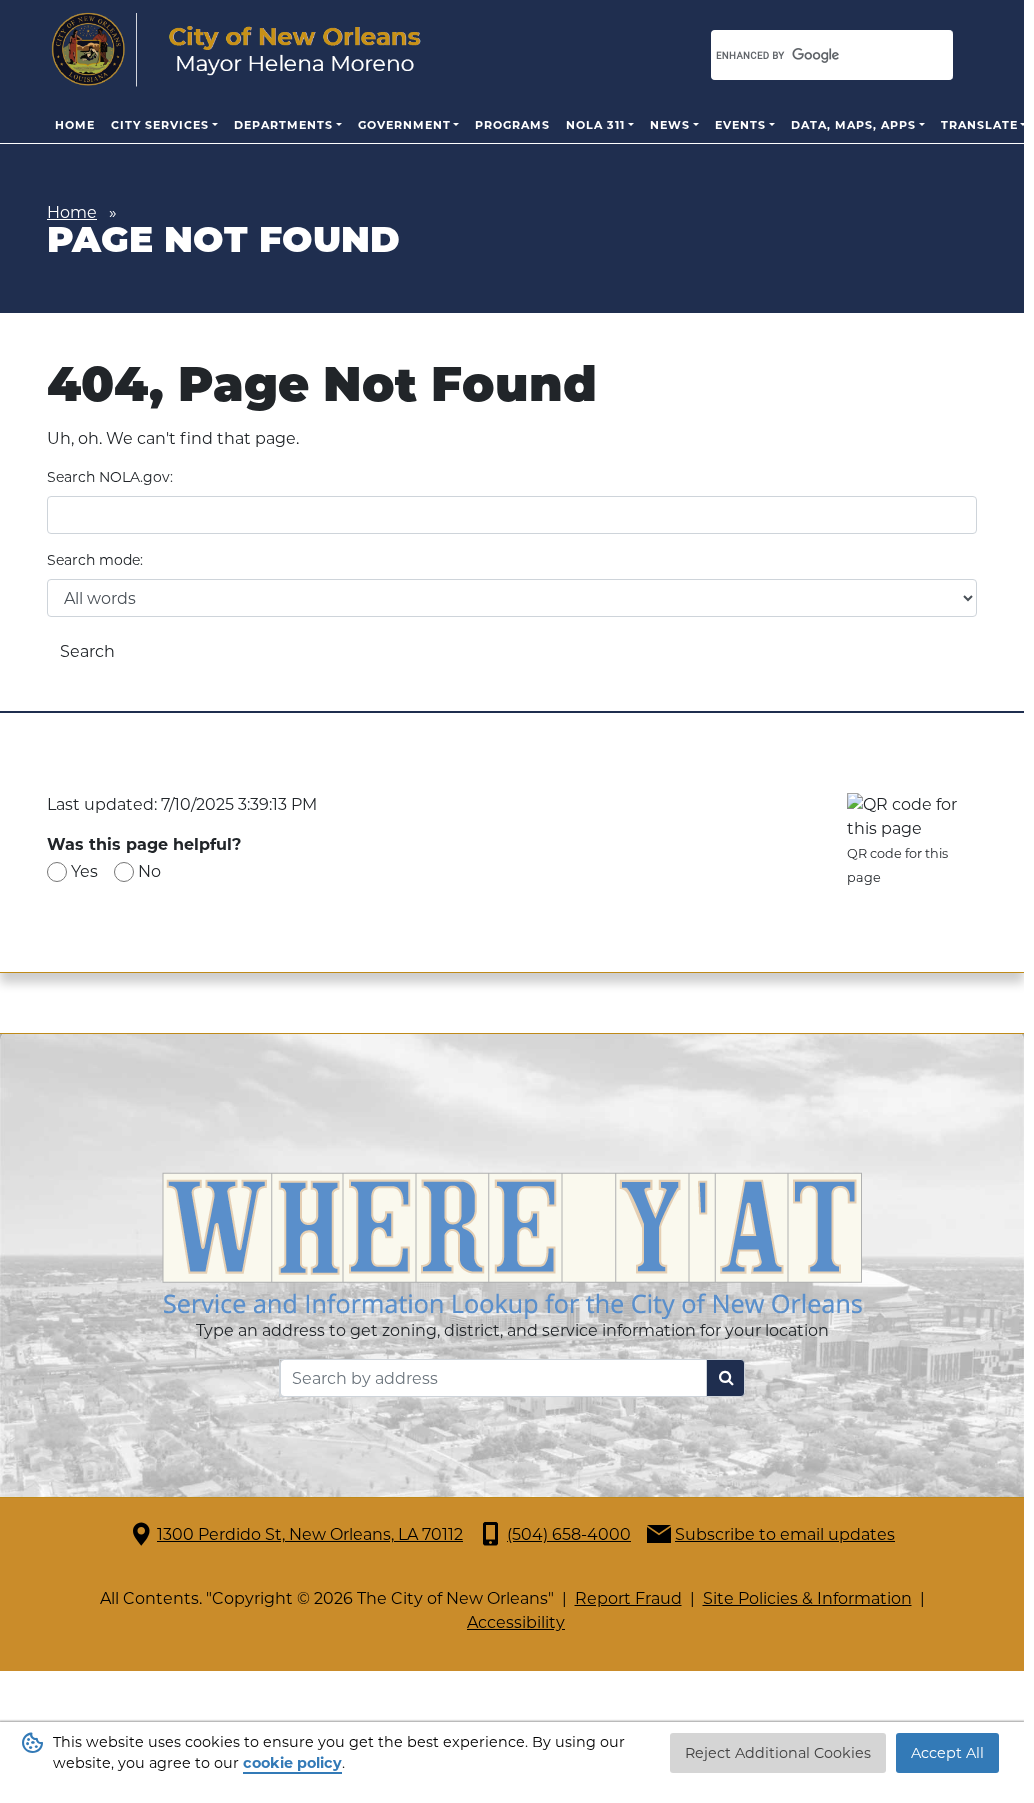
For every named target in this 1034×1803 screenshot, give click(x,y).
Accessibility (516, 1622)
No (149, 871)
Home (75, 125)
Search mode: (95, 560)
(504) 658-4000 (569, 1534)
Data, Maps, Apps (853, 125)
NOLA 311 (595, 125)
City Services (160, 125)
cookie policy (292, 1763)
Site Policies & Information (807, 1598)
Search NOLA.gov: (110, 477)
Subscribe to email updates (785, 1534)
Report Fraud (628, 1598)
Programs (512, 125)
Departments (283, 125)
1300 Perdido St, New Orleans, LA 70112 (310, 1534)
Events (740, 125)
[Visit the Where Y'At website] (512, 1244)
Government (404, 125)
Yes (84, 871)
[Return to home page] (236, 50)
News (670, 125)
